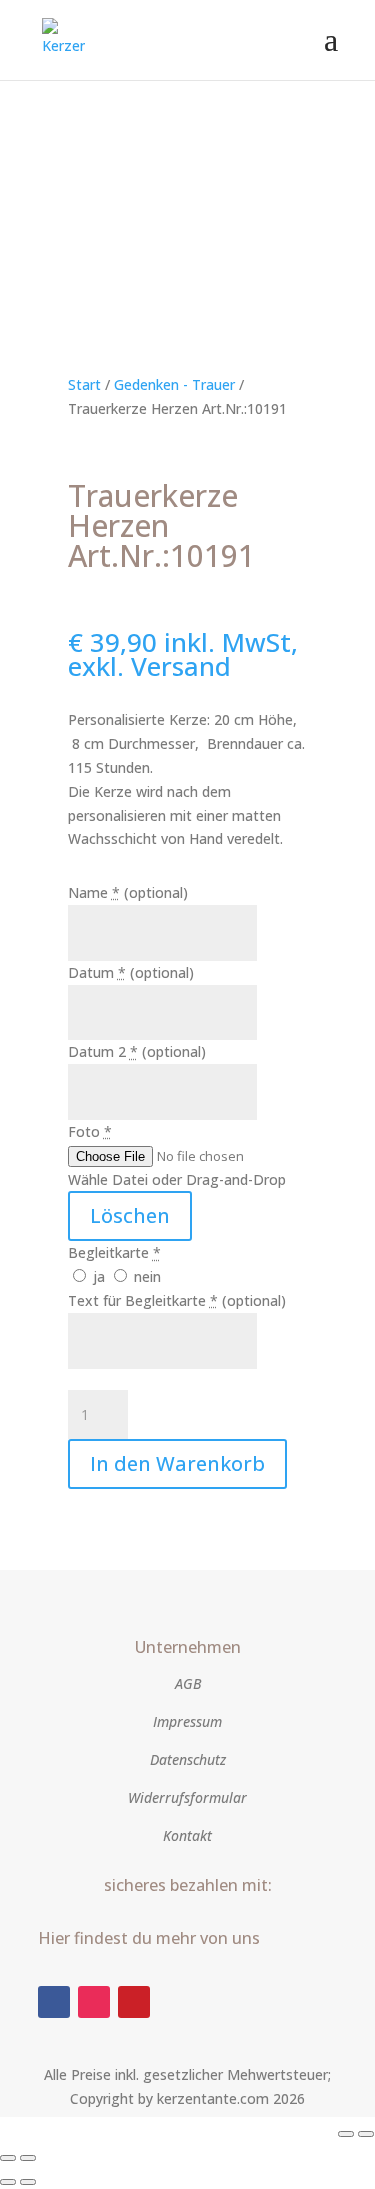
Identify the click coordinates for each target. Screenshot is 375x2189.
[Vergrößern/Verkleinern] (346, 2134)
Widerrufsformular (187, 1797)
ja (99, 1276)
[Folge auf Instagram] (94, 2002)
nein (145, 1276)
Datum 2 (137, 1051)
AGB (188, 1683)
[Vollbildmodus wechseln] (366, 2134)
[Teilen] (8, 2158)
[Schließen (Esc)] (28, 2158)
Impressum (187, 1721)
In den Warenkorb (177, 1463)
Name (128, 892)
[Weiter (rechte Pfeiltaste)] (28, 2182)
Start (84, 384)
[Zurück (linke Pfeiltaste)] (8, 2182)
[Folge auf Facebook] (54, 2002)
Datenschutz (188, 1759)
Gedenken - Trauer (174, 384)
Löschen (130, 1215)
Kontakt (187, 1835)
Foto (90, 1131)
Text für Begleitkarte (177, 1300)
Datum (131, 972)
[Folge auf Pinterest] (134, 2002)
